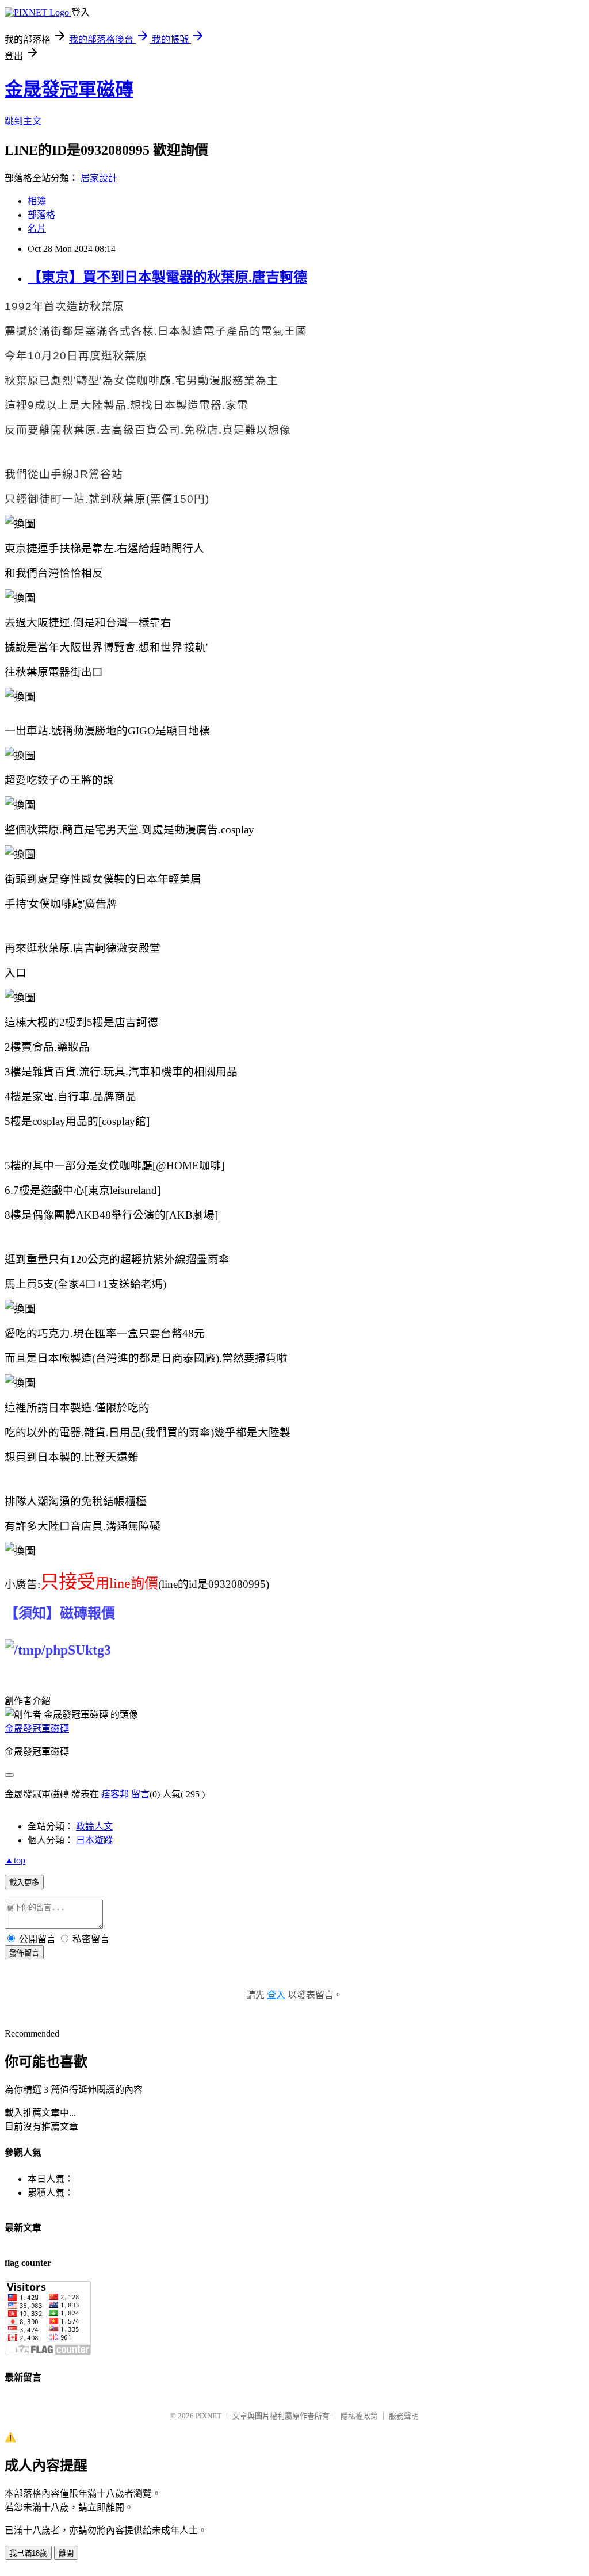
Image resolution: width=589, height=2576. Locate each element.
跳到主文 (23, 121)
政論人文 (94, 1826)
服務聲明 (404, 2416)
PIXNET (209, 2416)
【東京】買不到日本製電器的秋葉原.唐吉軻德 (167, 277)
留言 (140, 1794)
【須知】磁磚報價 (60, 1613)
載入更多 (24, 1883)
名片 (37, 229)
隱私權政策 (359, 2416)
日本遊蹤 (94, 1840)
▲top (15, 1860)
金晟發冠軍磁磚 (69, 89)
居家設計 (99, 178)
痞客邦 (115, 1794)
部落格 (41, 215)
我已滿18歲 (28, 2553)
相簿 (37, 201)
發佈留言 (24, 1953)
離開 (66, 2553)
